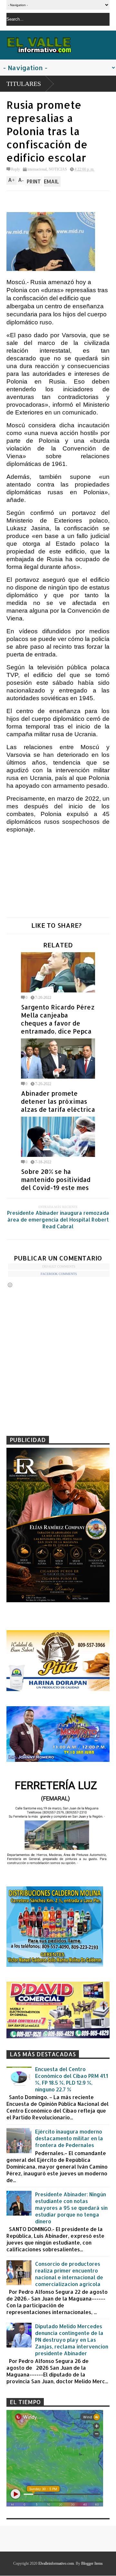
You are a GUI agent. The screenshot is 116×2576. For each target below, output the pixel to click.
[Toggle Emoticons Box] (10, 1285)
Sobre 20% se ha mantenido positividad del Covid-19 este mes (56, 1180)
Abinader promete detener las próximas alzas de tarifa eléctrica (58, 1101)
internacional (37, 169)
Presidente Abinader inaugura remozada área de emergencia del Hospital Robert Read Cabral (58, 1219)
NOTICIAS (58, 169)
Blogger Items (92, 2563)
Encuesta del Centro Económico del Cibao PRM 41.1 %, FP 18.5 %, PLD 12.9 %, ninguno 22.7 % (72, 2079)
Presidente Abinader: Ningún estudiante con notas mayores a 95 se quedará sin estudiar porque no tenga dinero (71, 2208)
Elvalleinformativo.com (56, 2563)
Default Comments (59, 1266)
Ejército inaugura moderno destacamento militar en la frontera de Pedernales (69, 2138)
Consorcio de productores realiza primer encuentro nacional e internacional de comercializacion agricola (69, 2274)
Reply (15, 169)
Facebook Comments (59, 1274)
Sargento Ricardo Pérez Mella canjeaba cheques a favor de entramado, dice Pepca (58, 1019)
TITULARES (24, 84)
